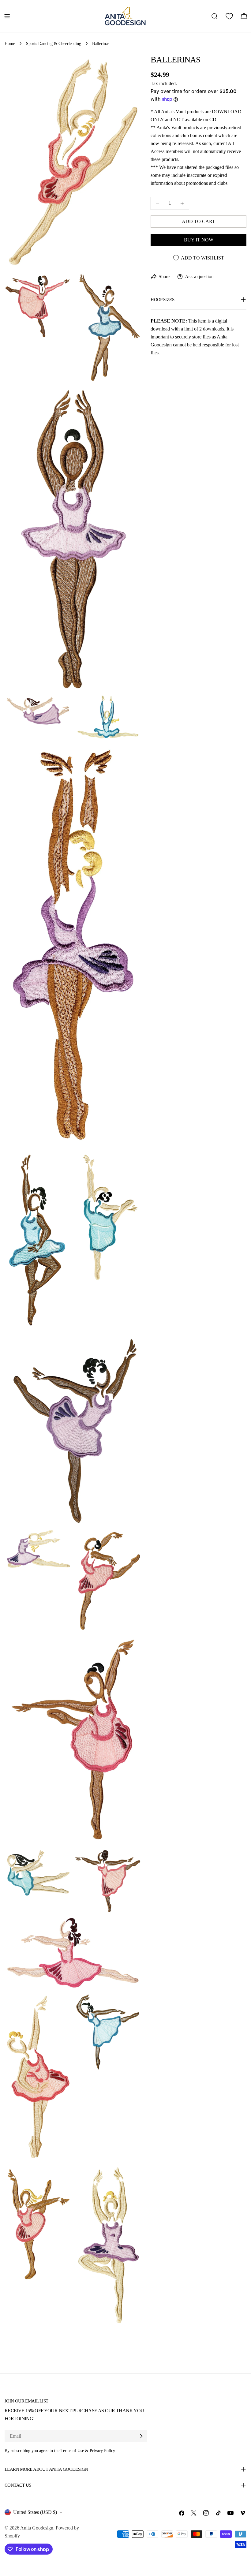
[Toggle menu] (7, 16)
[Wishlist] (229, 16)
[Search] (215, 16)
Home (10, 43)
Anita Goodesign (37, 2528)
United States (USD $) (35, 2512)
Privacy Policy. (103, 2451)
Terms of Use (72, 2451)
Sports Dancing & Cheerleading (54, 43)
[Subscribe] (141, 2436)
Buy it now (199, 240)
